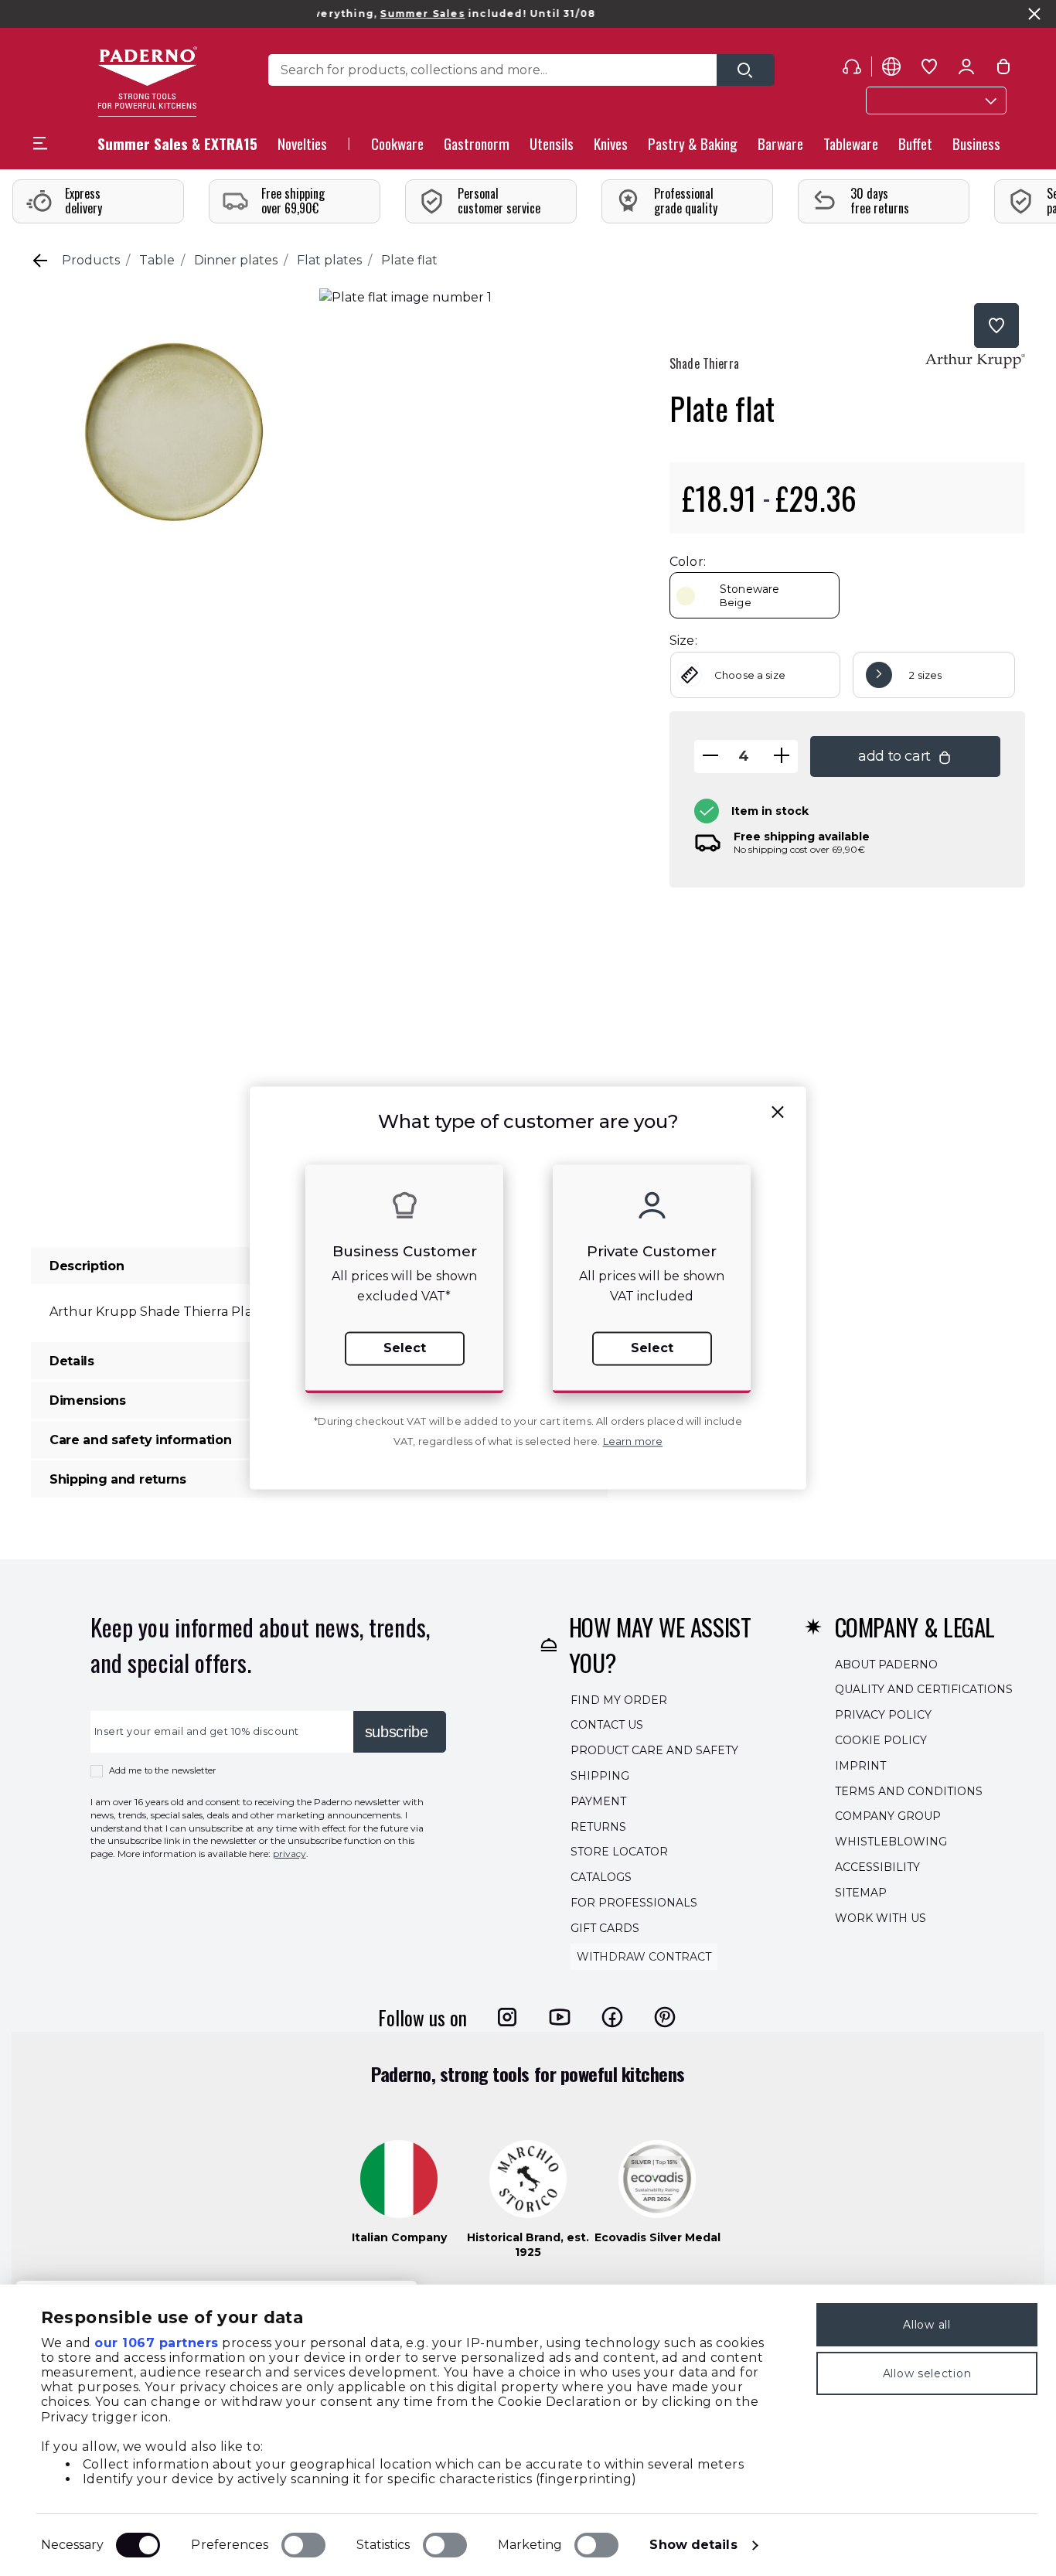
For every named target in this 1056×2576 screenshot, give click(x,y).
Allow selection (927, 2373)
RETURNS (598, 1827)
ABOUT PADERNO (886, 1665)
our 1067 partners (157, 2343)
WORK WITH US (881, 1918)
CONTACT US (607, 1726)
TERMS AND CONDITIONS (909, 1791)
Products (91, 260)
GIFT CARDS (605, 1928)
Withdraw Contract (644, 1957)
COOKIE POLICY (881, 1740)
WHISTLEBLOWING (891, 1842)
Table (157, 260)
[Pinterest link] (665, 2017)
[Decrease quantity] (710, 756)
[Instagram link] (507, 2017)
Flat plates (329, 260)
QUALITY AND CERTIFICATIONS (924, 1690)
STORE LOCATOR (619, 1852)
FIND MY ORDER (619, 1700)
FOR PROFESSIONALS (634, 1903)
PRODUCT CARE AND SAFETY (654, 1750)
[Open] (746, 70)
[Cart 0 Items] (1003, 70)
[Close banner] (1034, 14)
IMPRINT (860, 1766)
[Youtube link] (560, 2017)
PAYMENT (598, 1801)
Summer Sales (379, 14)
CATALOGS (601, 1877)
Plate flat (409, 260)
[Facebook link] (612, 2017)
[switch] (303, 2545)
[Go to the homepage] (147, 82)
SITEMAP (861, 1893)
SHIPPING (600, 1776)
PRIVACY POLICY (883, 1715)
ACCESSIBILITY (877, 1867)
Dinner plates (236, 260)
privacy (290, 1854)
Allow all (927, 2325)
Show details (693, 2545)
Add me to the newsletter (163, 1770)
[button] (302, 148)
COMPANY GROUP (888, 1817)
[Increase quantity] (782, 756)
